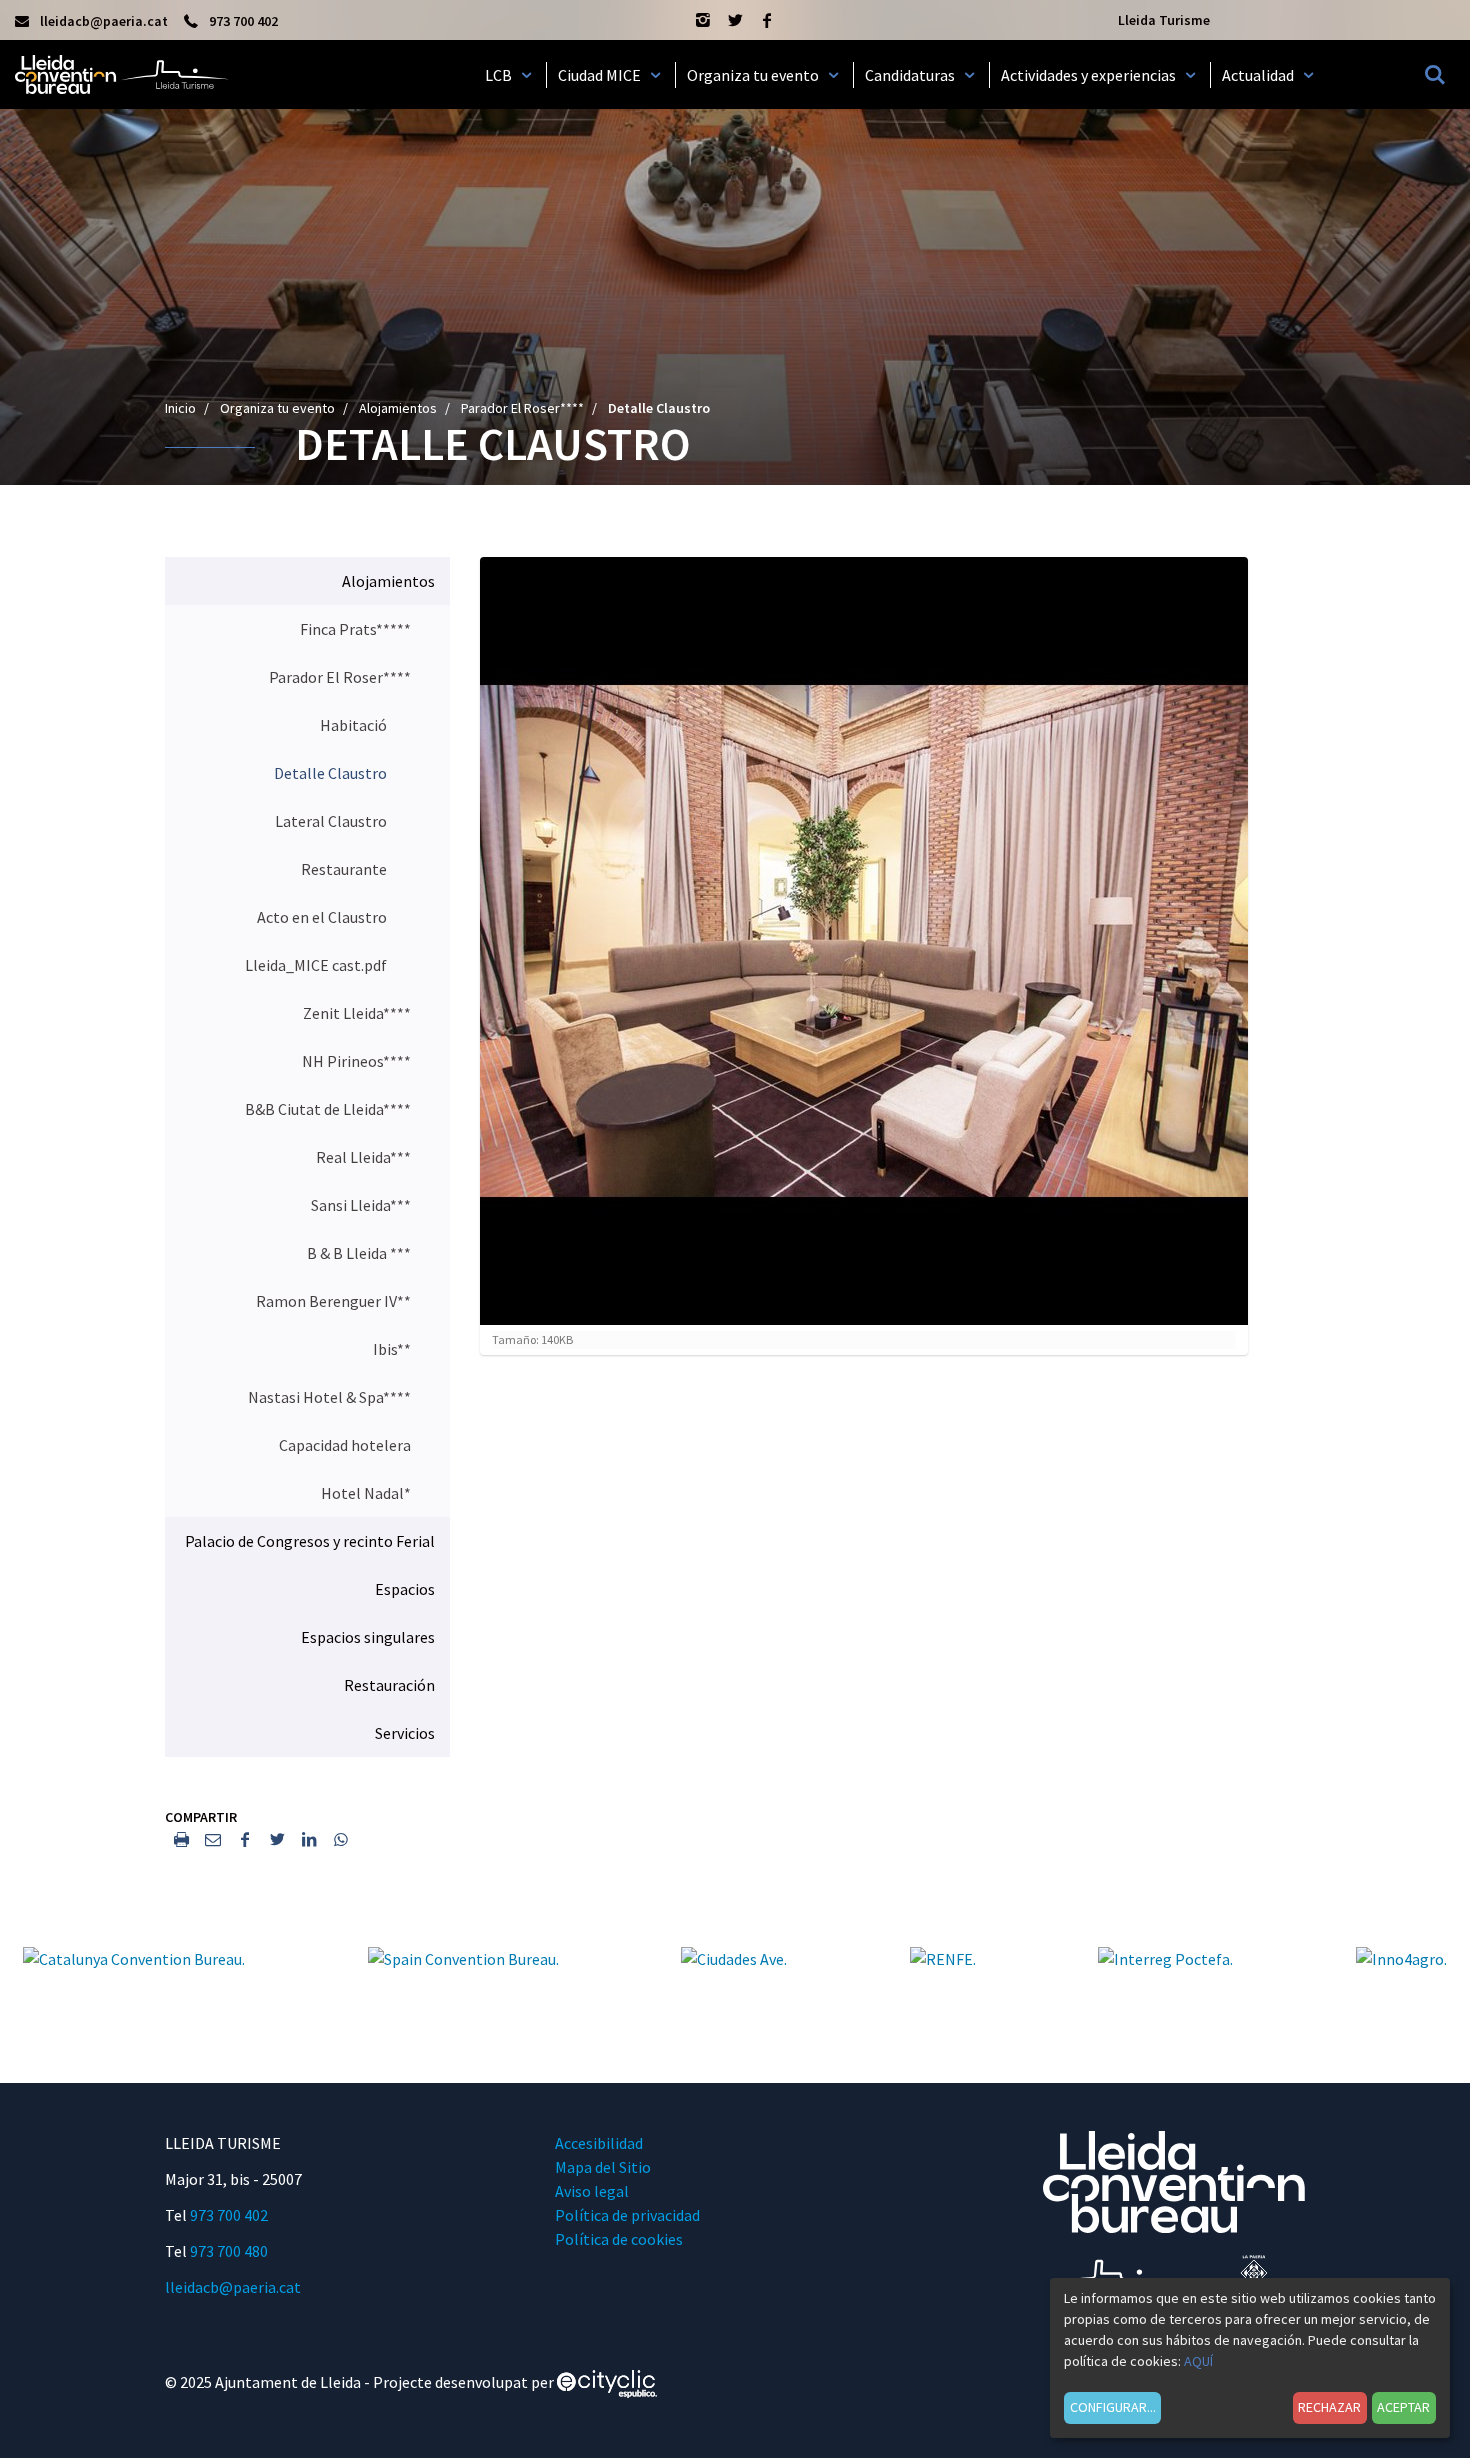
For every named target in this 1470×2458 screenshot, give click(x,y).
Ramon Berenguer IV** (333, 1301)
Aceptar (1403, 2407)
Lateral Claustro (331, 821)
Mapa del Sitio (603, 2167)
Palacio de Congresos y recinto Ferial (310, 1541)
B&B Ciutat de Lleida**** (328, 1109)
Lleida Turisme (1164, 20)
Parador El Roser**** (522, 408)
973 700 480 (229, 2251)
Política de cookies (619, 2239)
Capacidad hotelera (345, 1445)
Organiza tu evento (277, 408)
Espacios (405, 1589)
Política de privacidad (627, 2215)
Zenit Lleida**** (357, 1013)
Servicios (405, 1733)
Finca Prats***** (355, 629)
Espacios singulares (368, 1637)
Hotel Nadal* (366, 1493)
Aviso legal (592, 2191)
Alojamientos (398, 408)
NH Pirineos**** (356, 1061)
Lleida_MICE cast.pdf (316, 965)
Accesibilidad (599, 2143)
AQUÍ (1198, 2361)
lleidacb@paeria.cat (233, 2287)
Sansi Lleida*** (361, 1205)
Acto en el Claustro (322, 917)
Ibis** (392, 1349)
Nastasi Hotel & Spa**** (329, 1397)
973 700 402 (229, 2215)
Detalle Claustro (330, 773)
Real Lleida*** (363, 1157)
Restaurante (344, 869)
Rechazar (1329, 2407)
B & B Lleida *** (359, 1253)
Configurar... (1113, 2407)
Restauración (389, 1685)
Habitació (353, 725)
